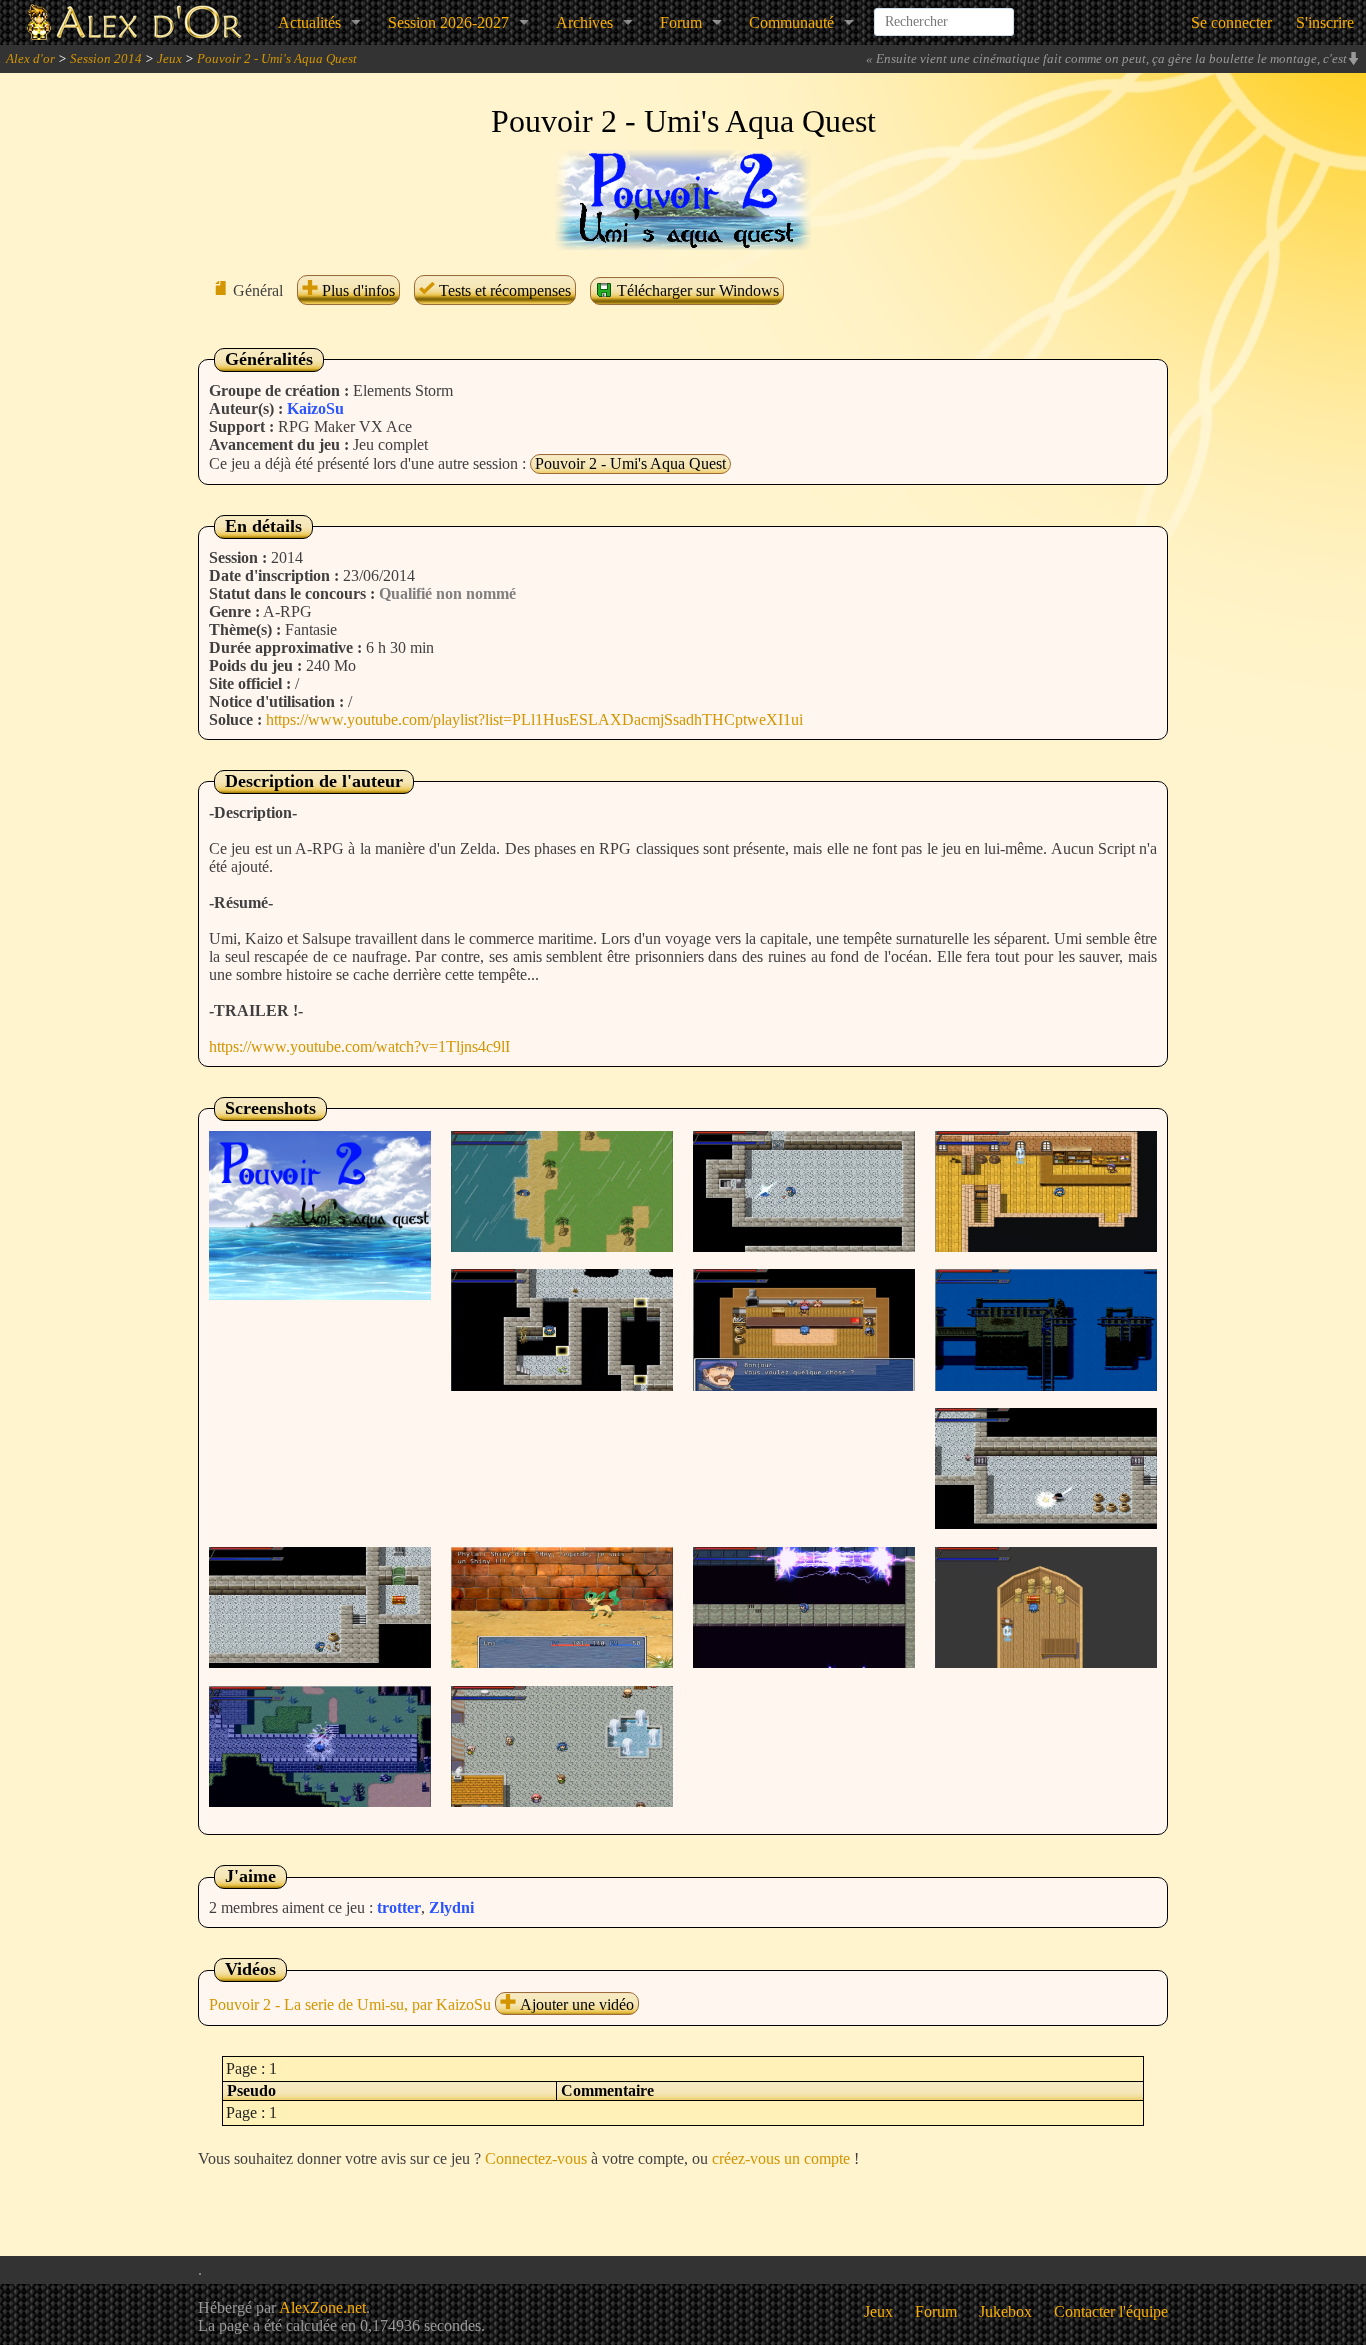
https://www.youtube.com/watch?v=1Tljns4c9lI (359, 1046)
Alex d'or (30, 58)
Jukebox (1005, 2311)
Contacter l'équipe (1111, 2311)
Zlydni (451, 1907)
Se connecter (1231, 22)
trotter (399, 1907)
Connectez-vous (536, 2158)
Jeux (169, 58)
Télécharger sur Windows (696, 290)
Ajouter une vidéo (575, 2004)
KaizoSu (315, 408)
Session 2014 (106, 58)
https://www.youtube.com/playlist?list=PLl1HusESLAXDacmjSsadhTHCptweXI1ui (534, 719)
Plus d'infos (356, 290)
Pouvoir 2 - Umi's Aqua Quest (277, 58)
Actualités (309, 22)
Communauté (791, 22)
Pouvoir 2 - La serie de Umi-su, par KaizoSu (350, 2004)
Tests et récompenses (503, 290)
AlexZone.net (322, 2307)
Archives (584, 22)
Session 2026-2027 (448, 22)
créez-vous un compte (781, 2158)
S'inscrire (1325, 22)
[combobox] (944, 14)
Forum (681, 22)
